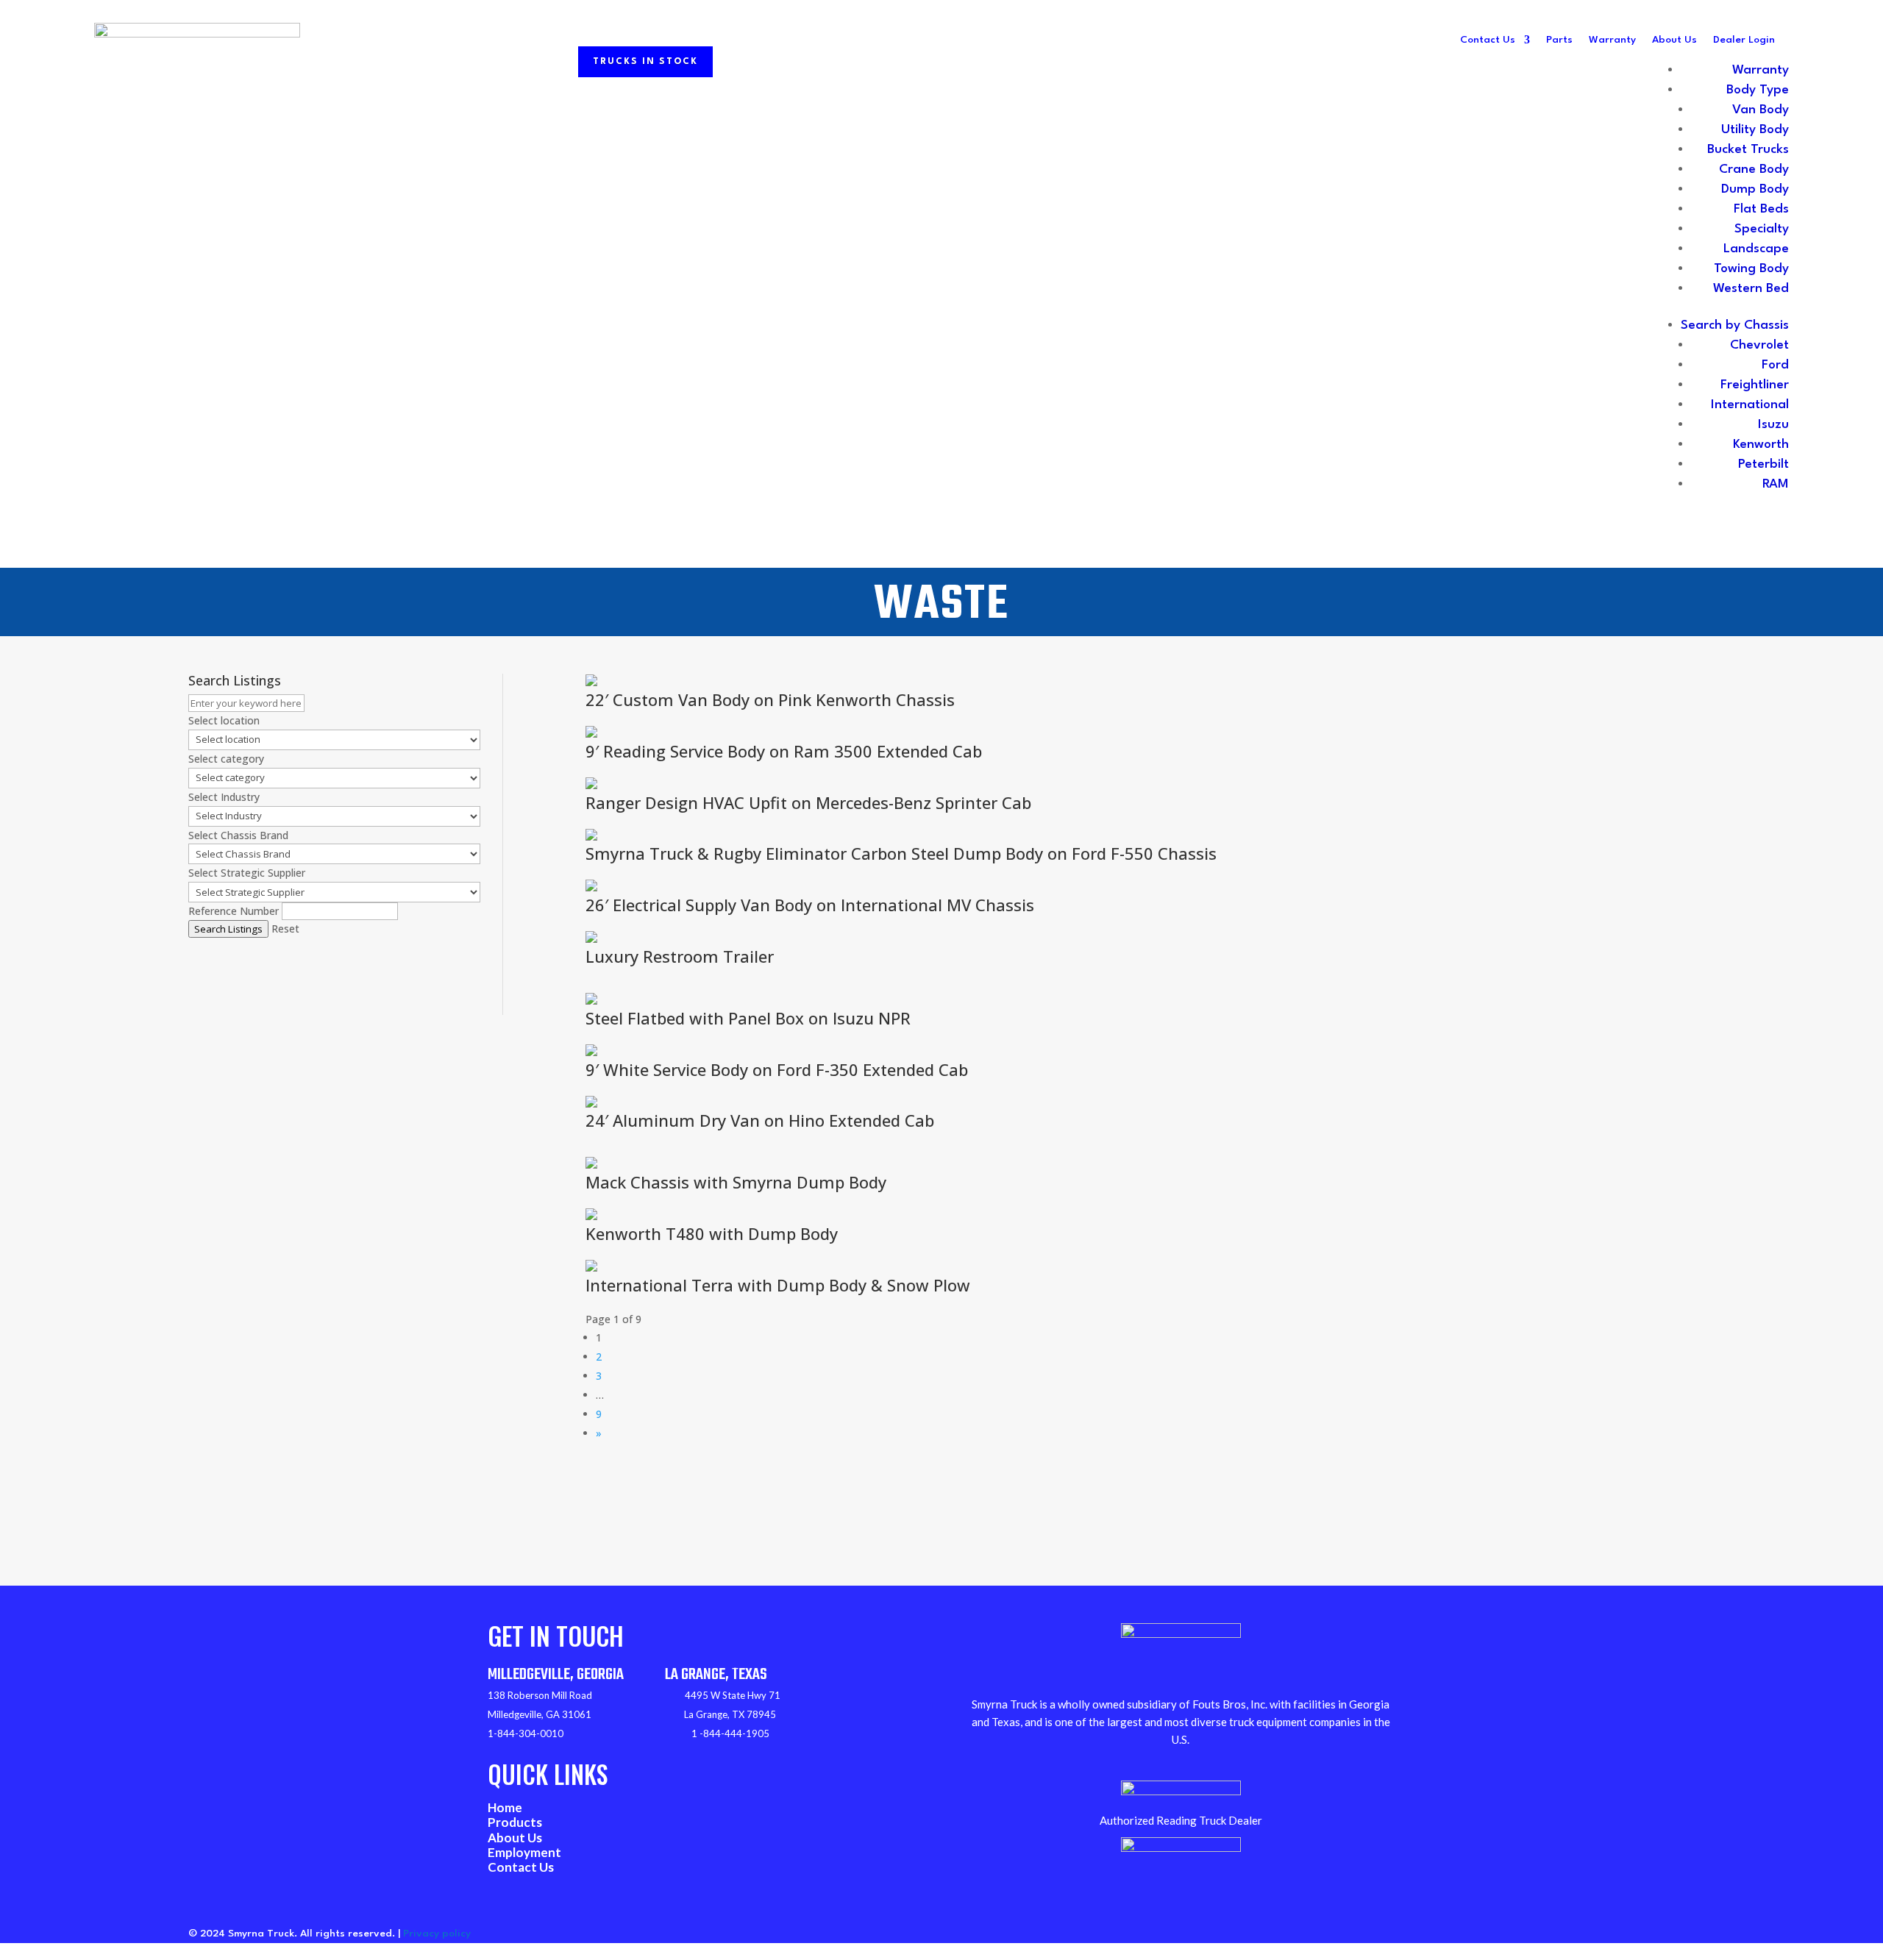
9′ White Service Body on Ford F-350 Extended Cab (777, 1069)
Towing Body (1751, 269)
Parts (1559, 40)
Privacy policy (437, 1934)
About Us (1674, 40)
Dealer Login (1744, 40)
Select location (224, 720)
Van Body (1761, 110)
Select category (226, 759)
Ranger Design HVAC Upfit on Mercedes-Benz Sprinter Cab (808, 802)
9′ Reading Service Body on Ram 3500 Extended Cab (784, 751)
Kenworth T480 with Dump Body (712, 1233)
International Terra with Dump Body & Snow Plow (778, 1285)
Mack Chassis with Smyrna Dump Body (736, 1182)
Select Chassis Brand (238, 835)
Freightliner (1755, 385)
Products (515, 1822)
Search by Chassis (1735, 325)
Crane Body (1754, 170)
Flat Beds (1761, 209)
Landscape (1756, 249)
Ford (1775, 365)
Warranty (1612, 40)
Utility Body (1755, 130)
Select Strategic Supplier (247, 873)
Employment (524, 1852)
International (1750, 405)
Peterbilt (1763, 464)
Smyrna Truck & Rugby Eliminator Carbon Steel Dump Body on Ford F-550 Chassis (901, 853)
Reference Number (234, 911)
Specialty (1762, 229)
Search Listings (228, 929)
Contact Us (1488, 40)
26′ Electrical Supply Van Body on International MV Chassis (810, 905)
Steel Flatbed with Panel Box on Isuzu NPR (748, 1018)
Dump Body (1755, 189)
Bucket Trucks (1748, 150)
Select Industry (224, 797)
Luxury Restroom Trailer (680, 956)
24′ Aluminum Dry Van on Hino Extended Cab (760, 1120)
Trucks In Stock (645, 62)
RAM (1776, 484)
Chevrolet (1759, 345)
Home (505, 1807)
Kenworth (1761, 445)
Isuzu (1773, 425)
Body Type (1758, 90)
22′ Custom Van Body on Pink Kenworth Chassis (770, 699)
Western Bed (1751, 289)
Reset (285, 929)
